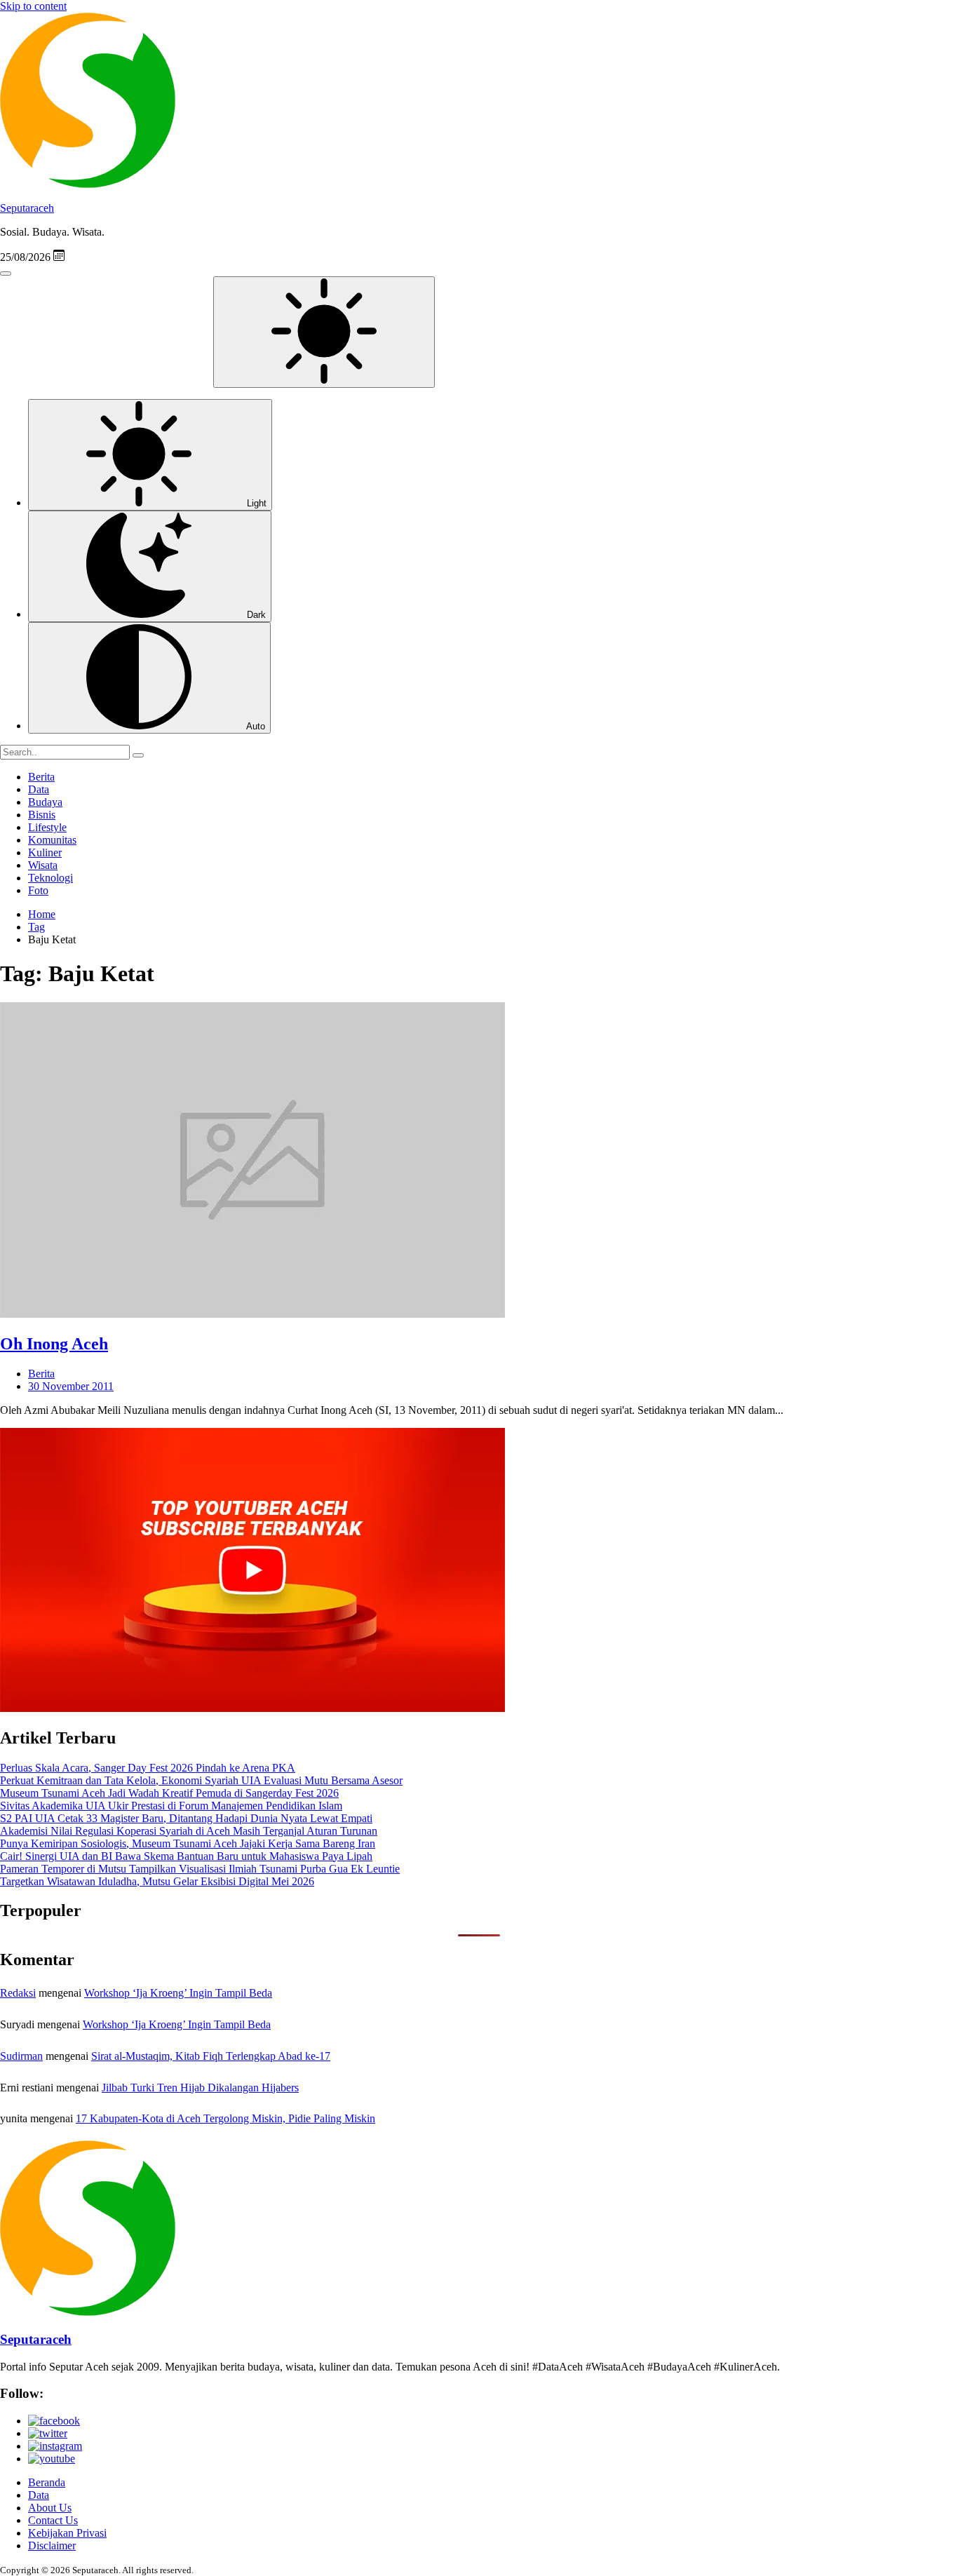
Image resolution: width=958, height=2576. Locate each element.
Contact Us (53, 2520)
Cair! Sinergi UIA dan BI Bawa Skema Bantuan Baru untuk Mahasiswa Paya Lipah (186, 1856)
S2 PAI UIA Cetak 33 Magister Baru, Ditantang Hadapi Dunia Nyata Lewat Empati (186, 1818)
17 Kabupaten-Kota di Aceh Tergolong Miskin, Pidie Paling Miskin (225, 2118)
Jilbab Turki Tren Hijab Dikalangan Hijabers (200, 2088)
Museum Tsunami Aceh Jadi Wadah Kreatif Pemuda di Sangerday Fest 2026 (169, 1793)
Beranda (47, 2482)
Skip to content (33, 6)
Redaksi (18, 1993)
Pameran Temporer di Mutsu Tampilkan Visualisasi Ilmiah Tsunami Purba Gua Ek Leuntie (200, 1869)
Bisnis (42, 815)
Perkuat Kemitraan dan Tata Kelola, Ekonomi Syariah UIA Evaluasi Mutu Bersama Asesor (201, 1780)
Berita (41, 777)
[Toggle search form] (6, 274)
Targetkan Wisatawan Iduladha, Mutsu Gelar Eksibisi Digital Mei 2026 (157, 1881)
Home (42, 914)
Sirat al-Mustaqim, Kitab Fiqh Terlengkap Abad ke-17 (211, 2056)
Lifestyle (47, 827)
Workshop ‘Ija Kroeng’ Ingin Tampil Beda (178, 1993)
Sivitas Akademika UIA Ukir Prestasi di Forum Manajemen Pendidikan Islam (171, 1806)
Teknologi (50, 878)
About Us (50, 2508)
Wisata (43, 865)
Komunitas (52, 840)
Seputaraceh (27, 208)
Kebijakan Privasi (67, 2533)
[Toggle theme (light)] (324, 332)
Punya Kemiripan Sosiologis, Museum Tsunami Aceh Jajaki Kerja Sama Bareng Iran (188, 1843)
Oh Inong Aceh (54, 1344)
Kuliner (45, 852)
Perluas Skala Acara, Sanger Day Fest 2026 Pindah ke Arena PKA (148, 1768)
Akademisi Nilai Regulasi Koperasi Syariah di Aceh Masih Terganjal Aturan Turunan (189, 1831)
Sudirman (21, 2056)
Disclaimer (52, 2545)
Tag (36, 927)
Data (39, 789)
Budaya (45, 802)
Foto (38, 890)
